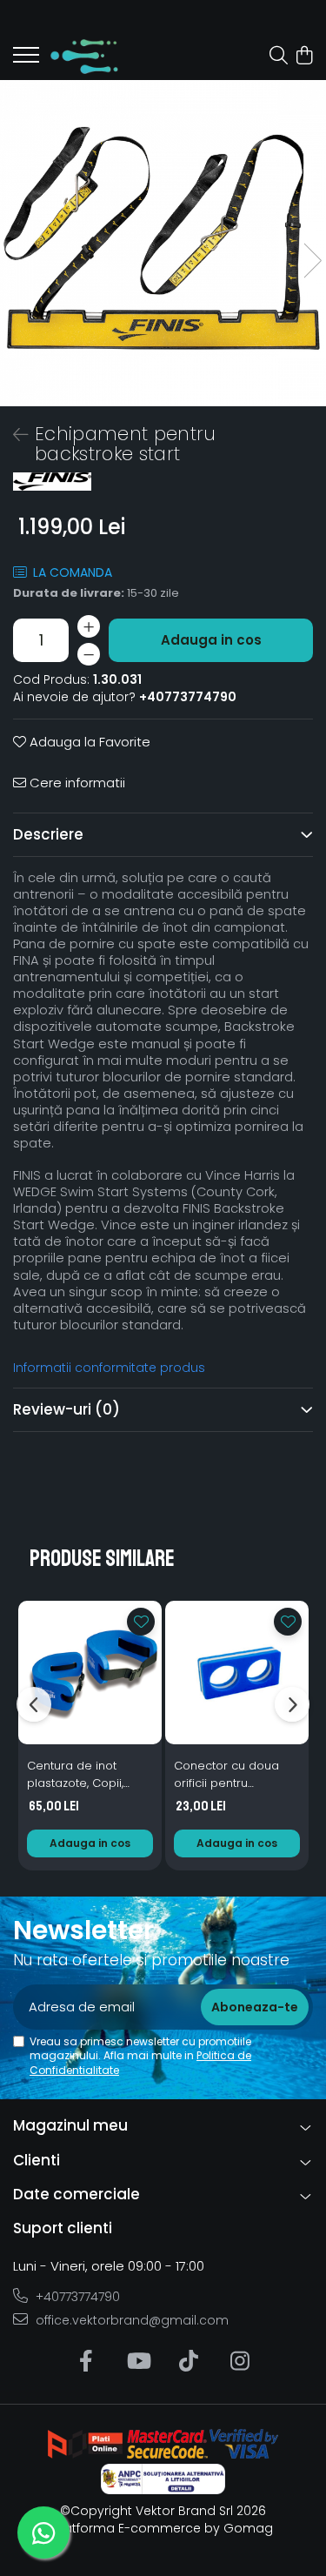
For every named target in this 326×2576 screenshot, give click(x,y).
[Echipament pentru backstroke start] (163, 243)
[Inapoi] (13, 435)
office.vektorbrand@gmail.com (130, 2320)
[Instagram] (240, 2362)
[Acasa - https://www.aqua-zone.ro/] (113, 57)
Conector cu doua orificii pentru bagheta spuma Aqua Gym (237, 1775)
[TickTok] (189, 2362)
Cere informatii (76, 783)
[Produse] (26, 60)
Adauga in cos (211, 640)
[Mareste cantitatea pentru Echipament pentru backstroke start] (89, 626)
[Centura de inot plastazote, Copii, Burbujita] (90, 1673)
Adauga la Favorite (88, 742)
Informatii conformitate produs (109, 1368)
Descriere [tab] (48, 834)
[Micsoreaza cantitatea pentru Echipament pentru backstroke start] (89, 654)
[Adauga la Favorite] (141, 1622)
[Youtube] (138, 2362)
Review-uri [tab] (67, 1409)
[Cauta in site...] (279, 57)
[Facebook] (86, 2362)
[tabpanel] (163, 243)
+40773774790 (76, 2297)
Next (312, 261)
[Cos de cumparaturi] (304, 57)
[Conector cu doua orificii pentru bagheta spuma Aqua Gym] (237, 1673)
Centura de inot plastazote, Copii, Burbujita (75, 1775)
